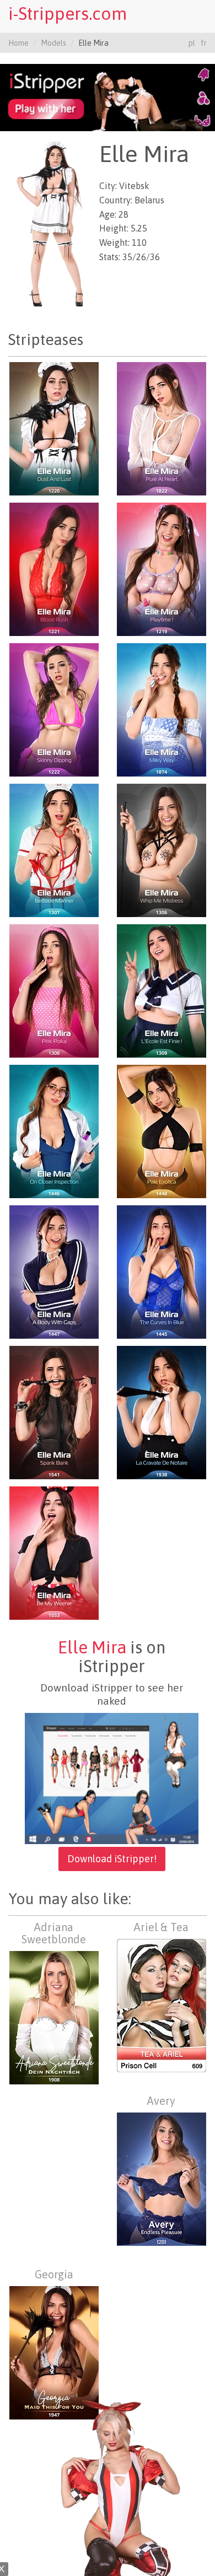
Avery (161, 2101)
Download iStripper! (112, 1859)
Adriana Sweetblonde (54, 1933)
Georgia (54, 2274)
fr (204, 43)
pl (192, 43)
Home (18, 43)
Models (53, 43)
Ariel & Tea (161, 1927)
